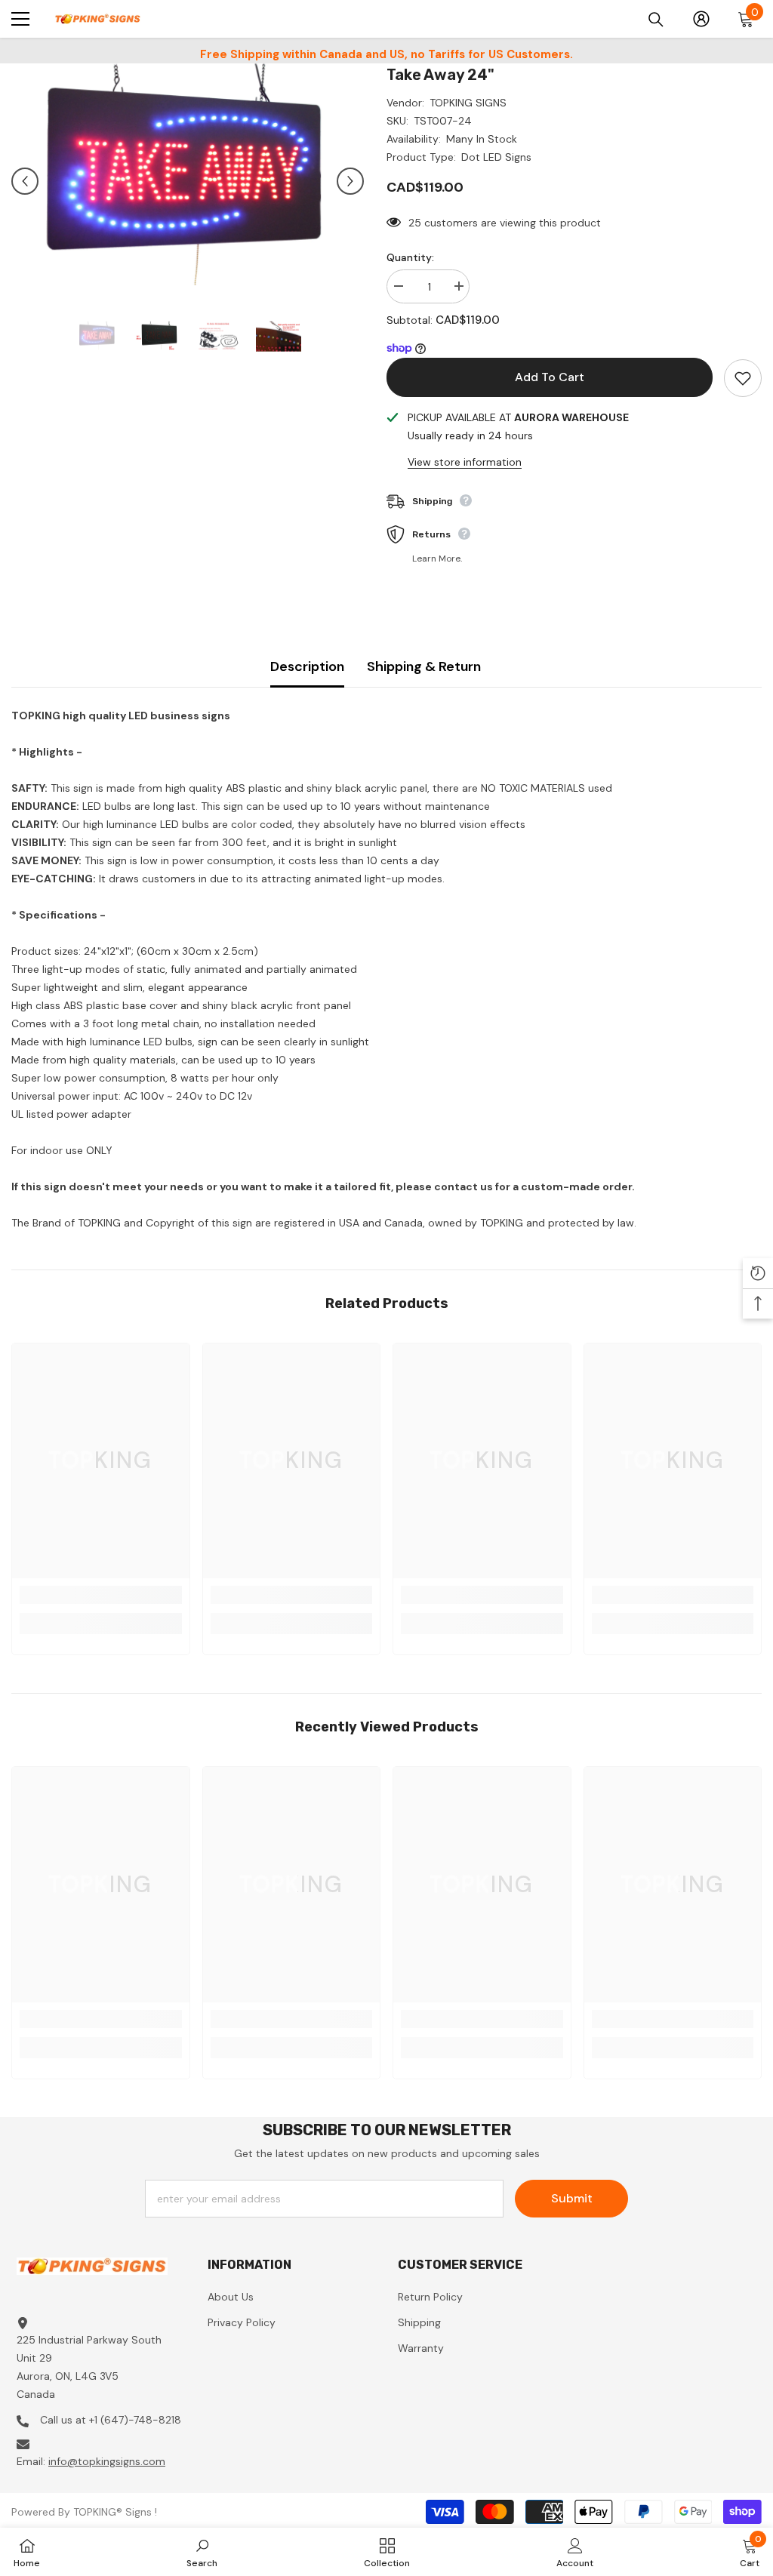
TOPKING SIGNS (468, 103)
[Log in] (701, 19)
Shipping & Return (424, 666)
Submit (572, 2198)
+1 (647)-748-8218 (135, 2420)
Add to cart (550, 377)
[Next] (350, 181)
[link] (101, 1595)
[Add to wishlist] (743, 378)
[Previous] (25, 181)
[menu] (20, 19)
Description (307, 666)
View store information (465, 462)
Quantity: (410, 257)
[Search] (656, 20)
